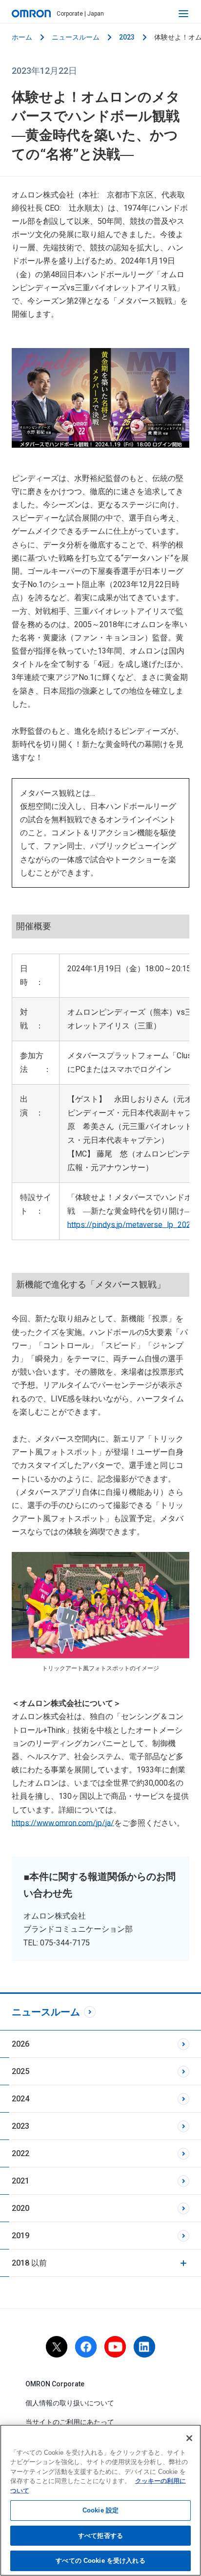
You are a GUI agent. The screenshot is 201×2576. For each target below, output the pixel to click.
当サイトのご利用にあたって (70, 2422)
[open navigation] (183, 14)
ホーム (22, 37)
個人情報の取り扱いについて (70, 2403)
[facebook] (86, 2347)
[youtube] (115, 2347)
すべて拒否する (100, 2536)
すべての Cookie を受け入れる (100, 2561)
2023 (127, 37)
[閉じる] (189, 2438)
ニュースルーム (76, 37)
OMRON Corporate (55, 2384)
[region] (100, 2500)
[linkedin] (144, 2347)
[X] (57, 2347)
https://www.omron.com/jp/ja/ (63, 1823)
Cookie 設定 (100, 2510)
